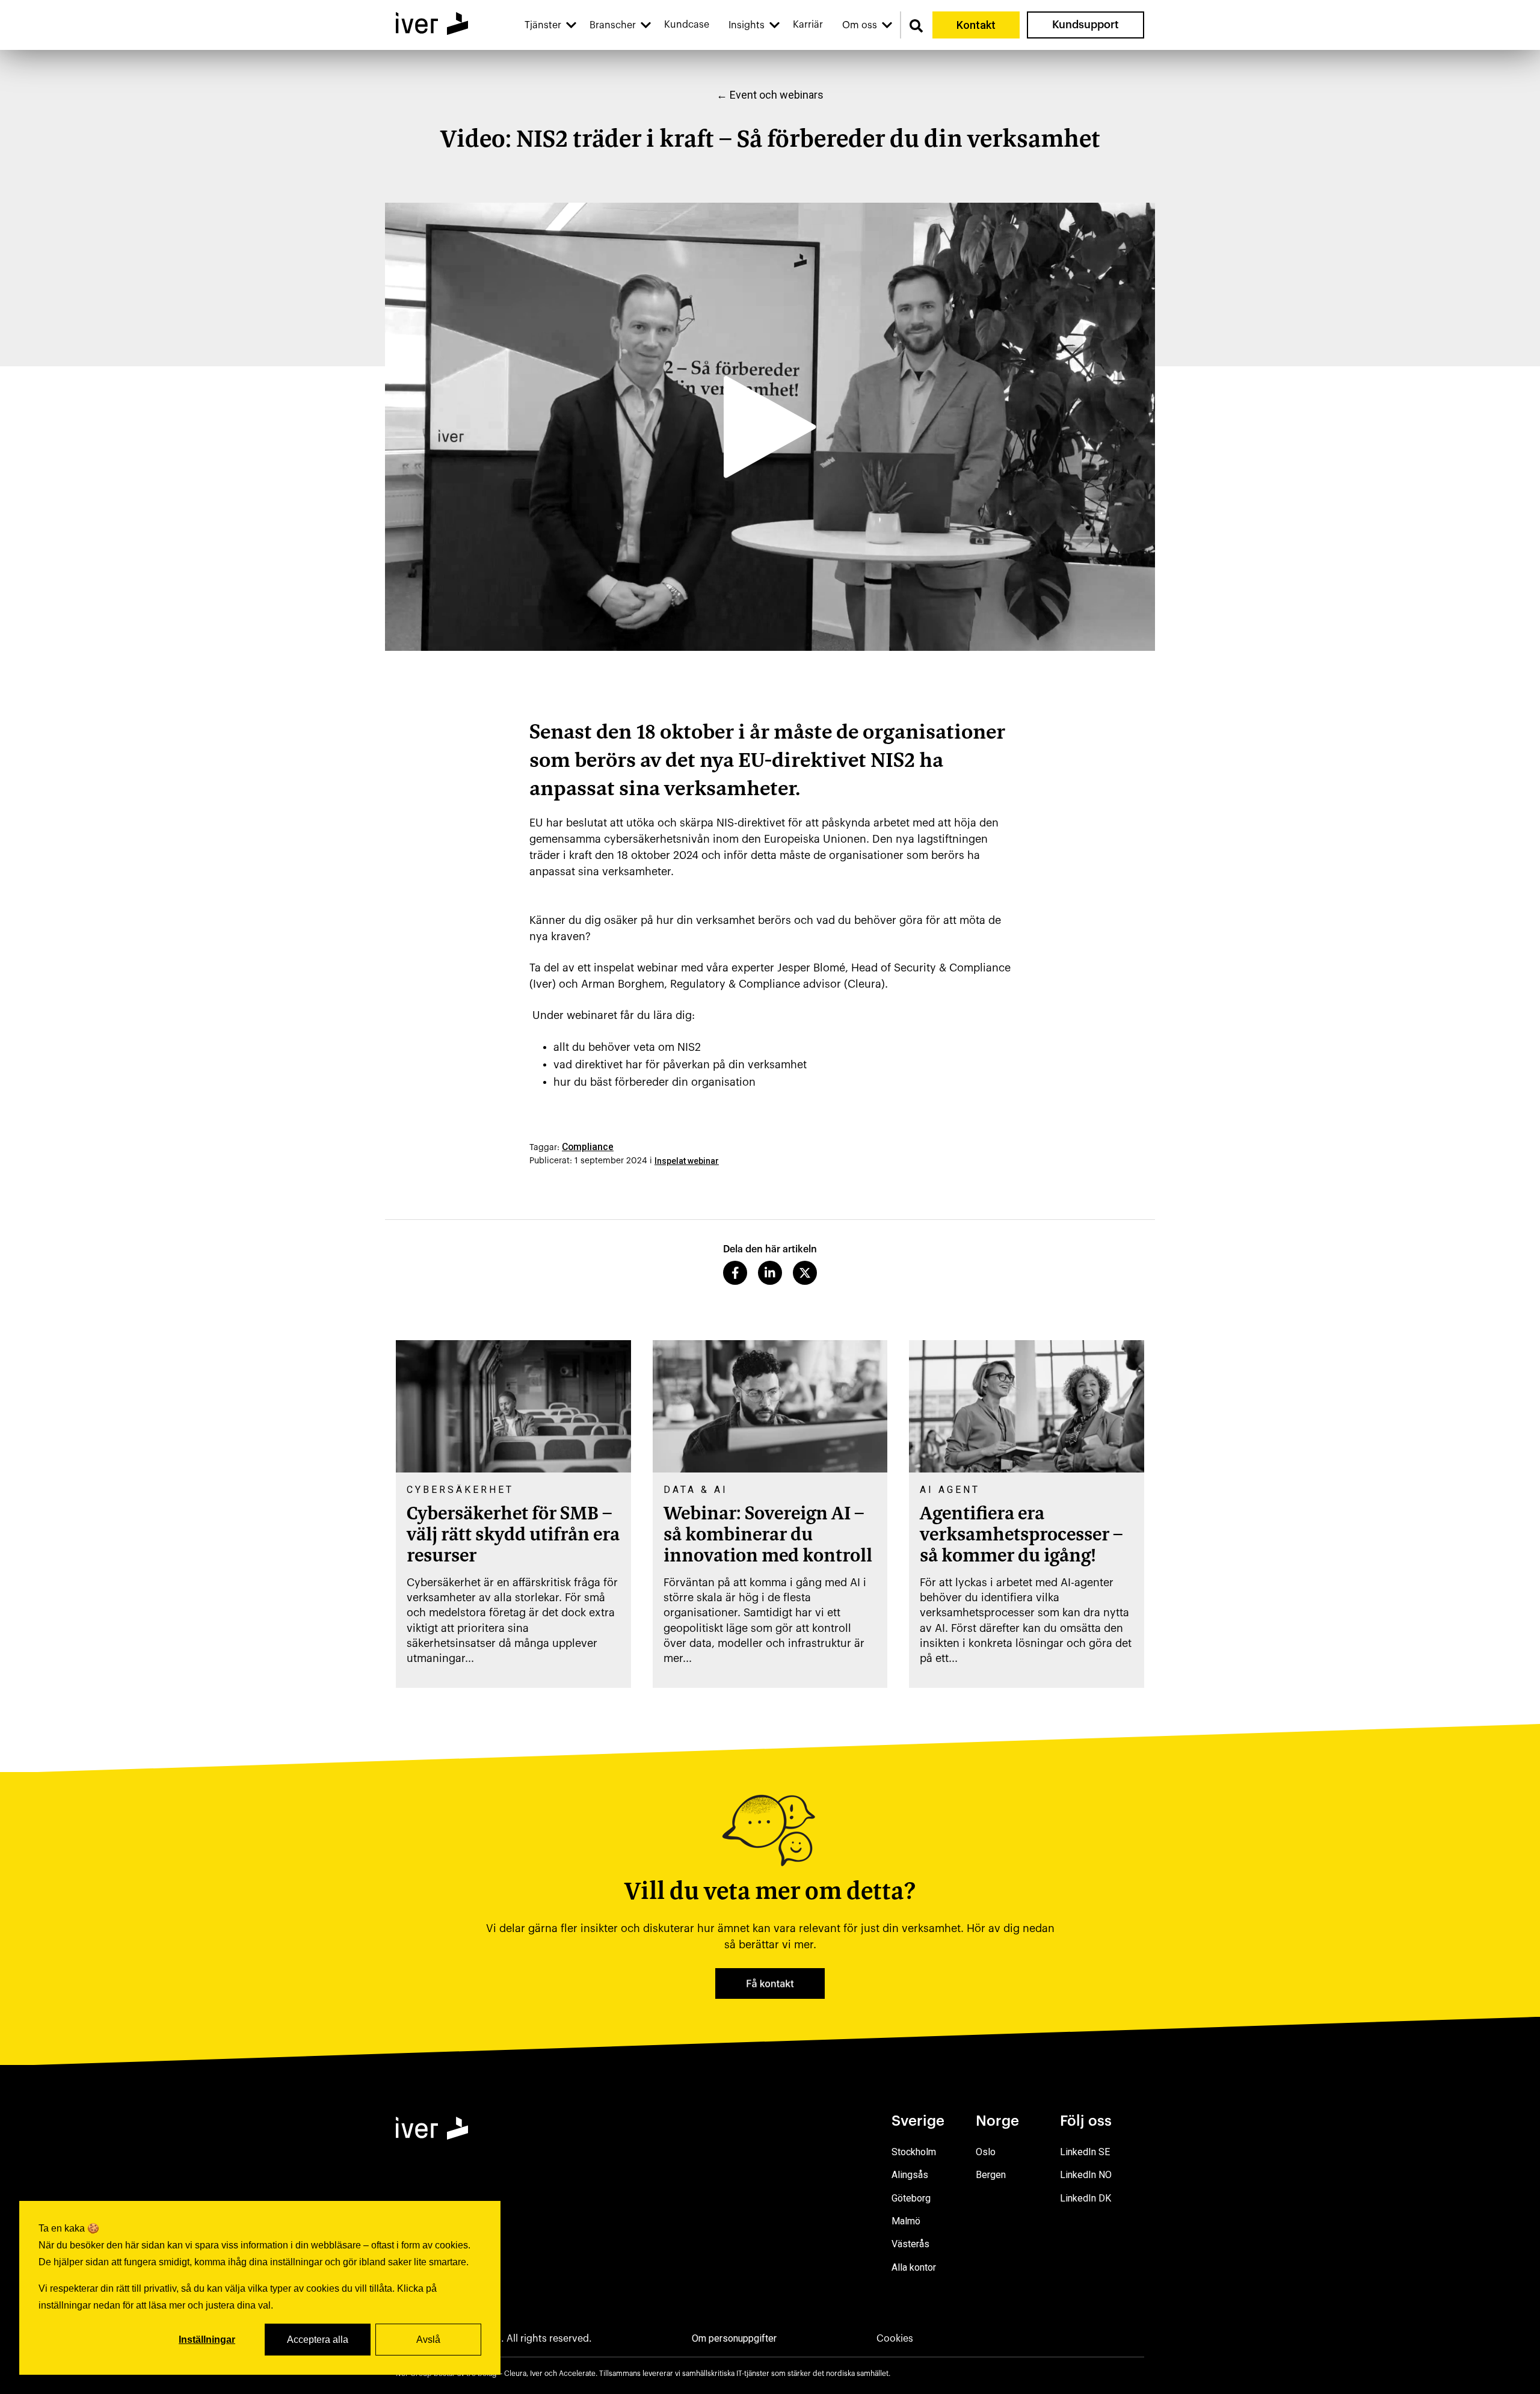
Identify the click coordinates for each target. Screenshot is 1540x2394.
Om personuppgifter (734, 2338)
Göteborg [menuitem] (911, 2198)
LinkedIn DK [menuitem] (1086, 2198)
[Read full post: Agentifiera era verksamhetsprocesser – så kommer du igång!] (1027, 1406)
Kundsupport (1086, 25)
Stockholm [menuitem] (914, 2152)
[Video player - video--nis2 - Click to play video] (770, 427)
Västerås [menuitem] (910, 2244)
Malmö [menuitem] (906, 2221)
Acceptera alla (318, 2340)
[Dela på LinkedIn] (770, 1273)
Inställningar (207, 2340)
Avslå (428, 2340)
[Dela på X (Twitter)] (805, 1273)
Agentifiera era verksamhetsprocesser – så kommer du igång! (1021, 1536)
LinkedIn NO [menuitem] (1086, 2175)
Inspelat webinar (687, 1161)
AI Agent (950, 1490)
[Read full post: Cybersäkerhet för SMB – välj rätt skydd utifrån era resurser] (513, 1406)
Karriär (808, 25)
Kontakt (976, 25)
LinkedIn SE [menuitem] (1085, 2152)
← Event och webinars (770, 95)
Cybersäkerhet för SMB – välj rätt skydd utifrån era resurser (513, 1536)
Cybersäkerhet (460, 1490)
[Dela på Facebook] (735, 1273)
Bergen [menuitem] (991, 2175)
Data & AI (696, 1490)
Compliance (588, 1147)
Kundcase (687, 25)
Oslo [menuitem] (986, 2152)
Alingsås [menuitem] (910, 2175)
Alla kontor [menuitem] (914, 2267)
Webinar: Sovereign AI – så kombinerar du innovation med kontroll (768, 1536)
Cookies (895, 2339)
